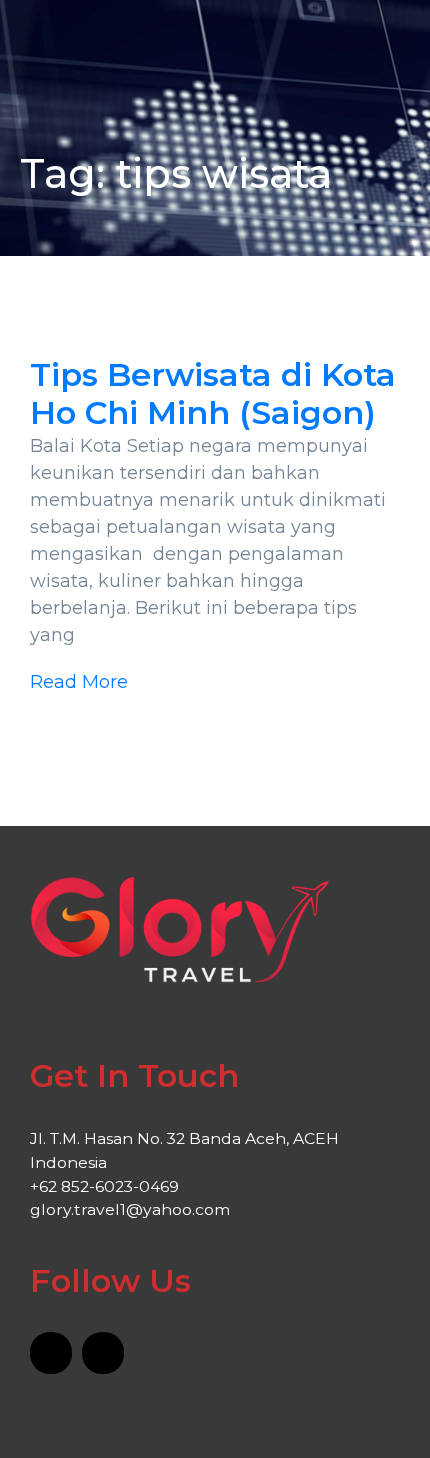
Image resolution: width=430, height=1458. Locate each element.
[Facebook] (51, 1353)
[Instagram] (103, 1353)
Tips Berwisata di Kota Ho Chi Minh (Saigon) (213, 393)
